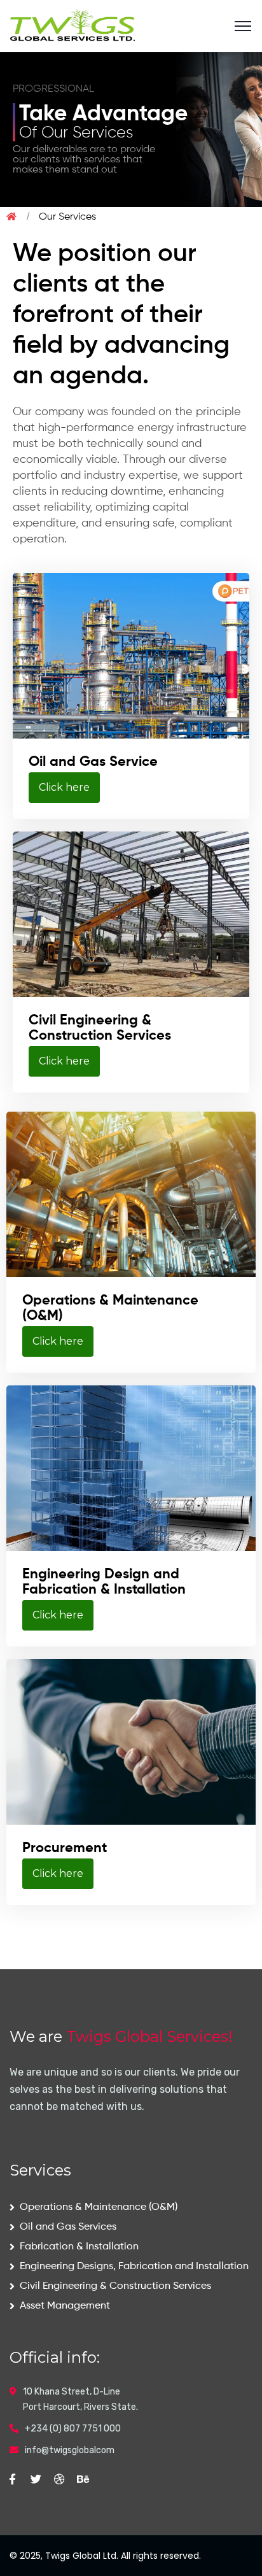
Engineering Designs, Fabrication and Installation (134, 2267)
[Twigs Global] (75, 25)
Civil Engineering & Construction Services (115, 2286)
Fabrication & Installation (79, 2247)
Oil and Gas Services (68, 2227)
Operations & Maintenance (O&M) (99, 2207)
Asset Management (65, 2306)
